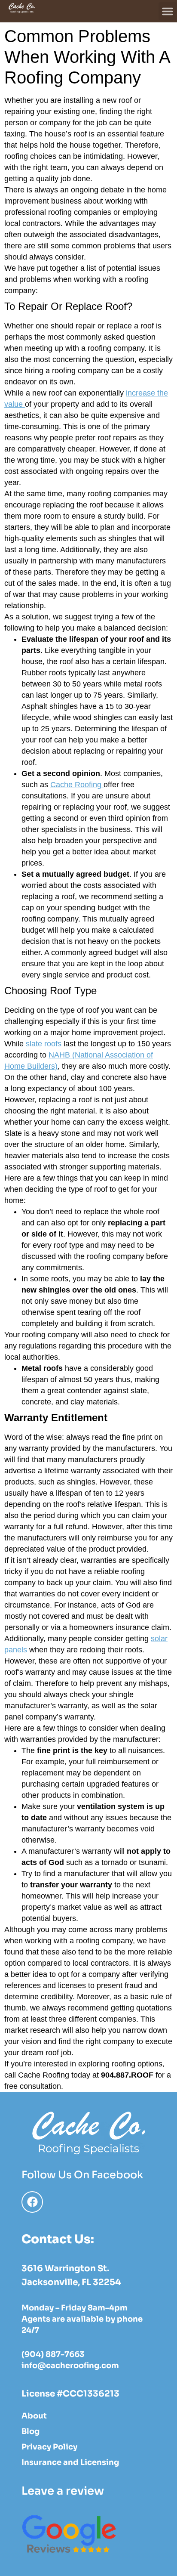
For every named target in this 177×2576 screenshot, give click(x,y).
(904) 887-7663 (53, 2354)
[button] (168, 11)
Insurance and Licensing (70, 2462)
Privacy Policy (49, 2447)
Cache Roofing (77, 785)
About (34, 2416)
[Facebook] (32, 2202)
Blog (31, 2431)
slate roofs (44, 1044)
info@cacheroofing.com (70, 2366)
